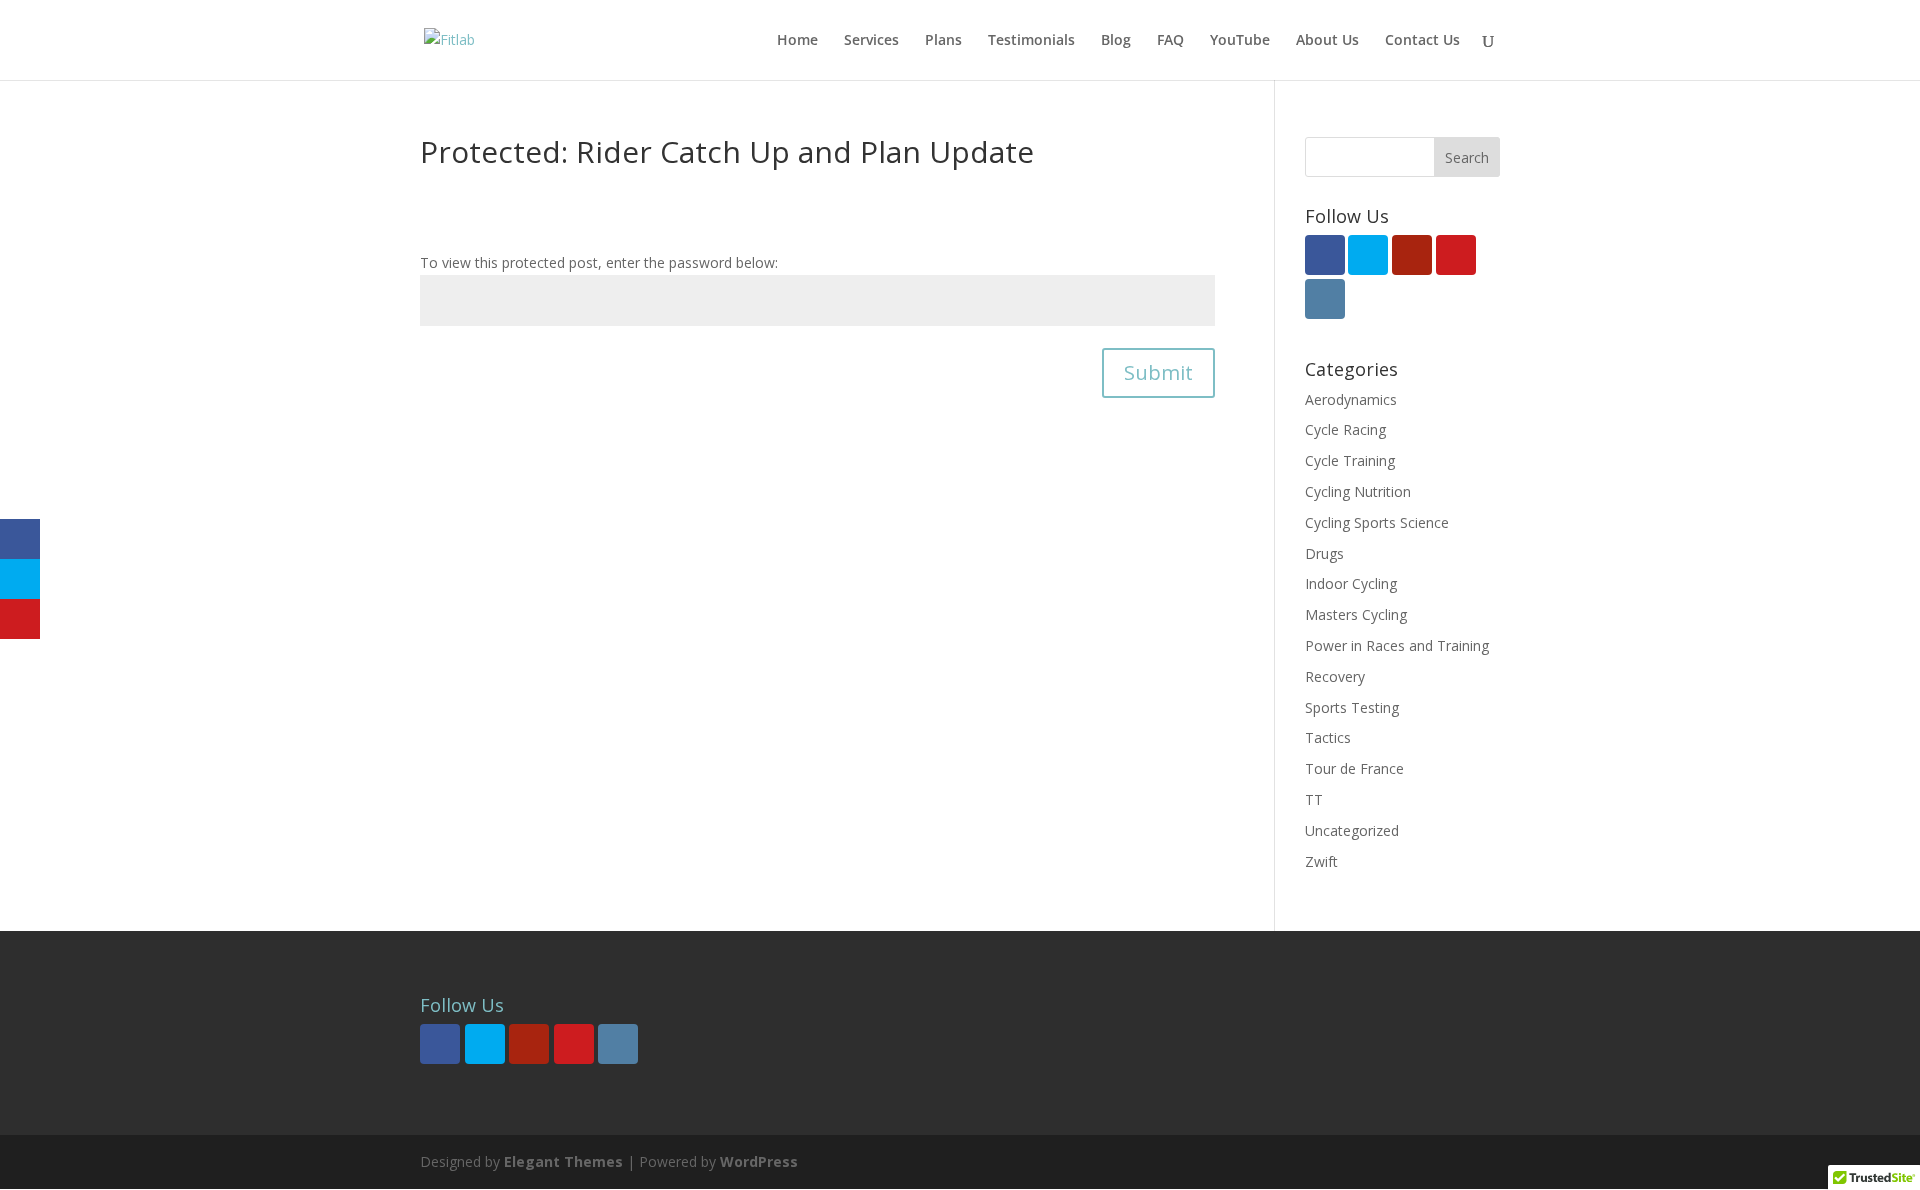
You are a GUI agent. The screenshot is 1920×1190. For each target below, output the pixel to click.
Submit (1158, 372)
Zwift (1321, 861)
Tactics (1328, 737)
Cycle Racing (1345, 429)
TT (1314, 799)
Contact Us (1422, 41)
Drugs (1324, 553)
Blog (1116, 41)
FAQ (1170, 41)
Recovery (1335, 676)
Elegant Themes (563, 1161)
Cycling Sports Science (1377, 522)
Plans (943, 41)
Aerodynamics (1351, 399)
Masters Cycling (1356, 614)
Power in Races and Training (1397, 645)
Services (871, 41)
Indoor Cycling (1351, 583)
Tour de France (1354, 768)
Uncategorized (1352, 830)
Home (797, 41)
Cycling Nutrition (1358, 491)
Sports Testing (1352, 707)
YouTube (1240, 41)
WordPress (759, 1161)
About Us (1327, 41)
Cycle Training (1350, 460)
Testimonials (1031, 41)
